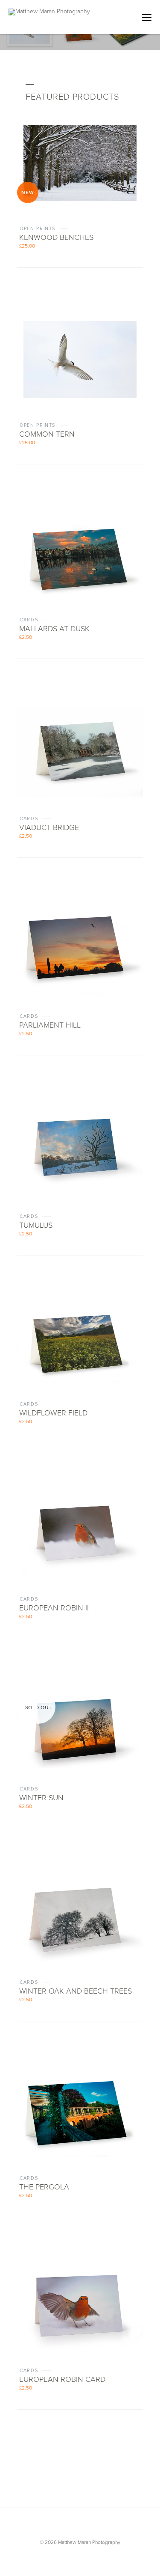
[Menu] (147, 17)
